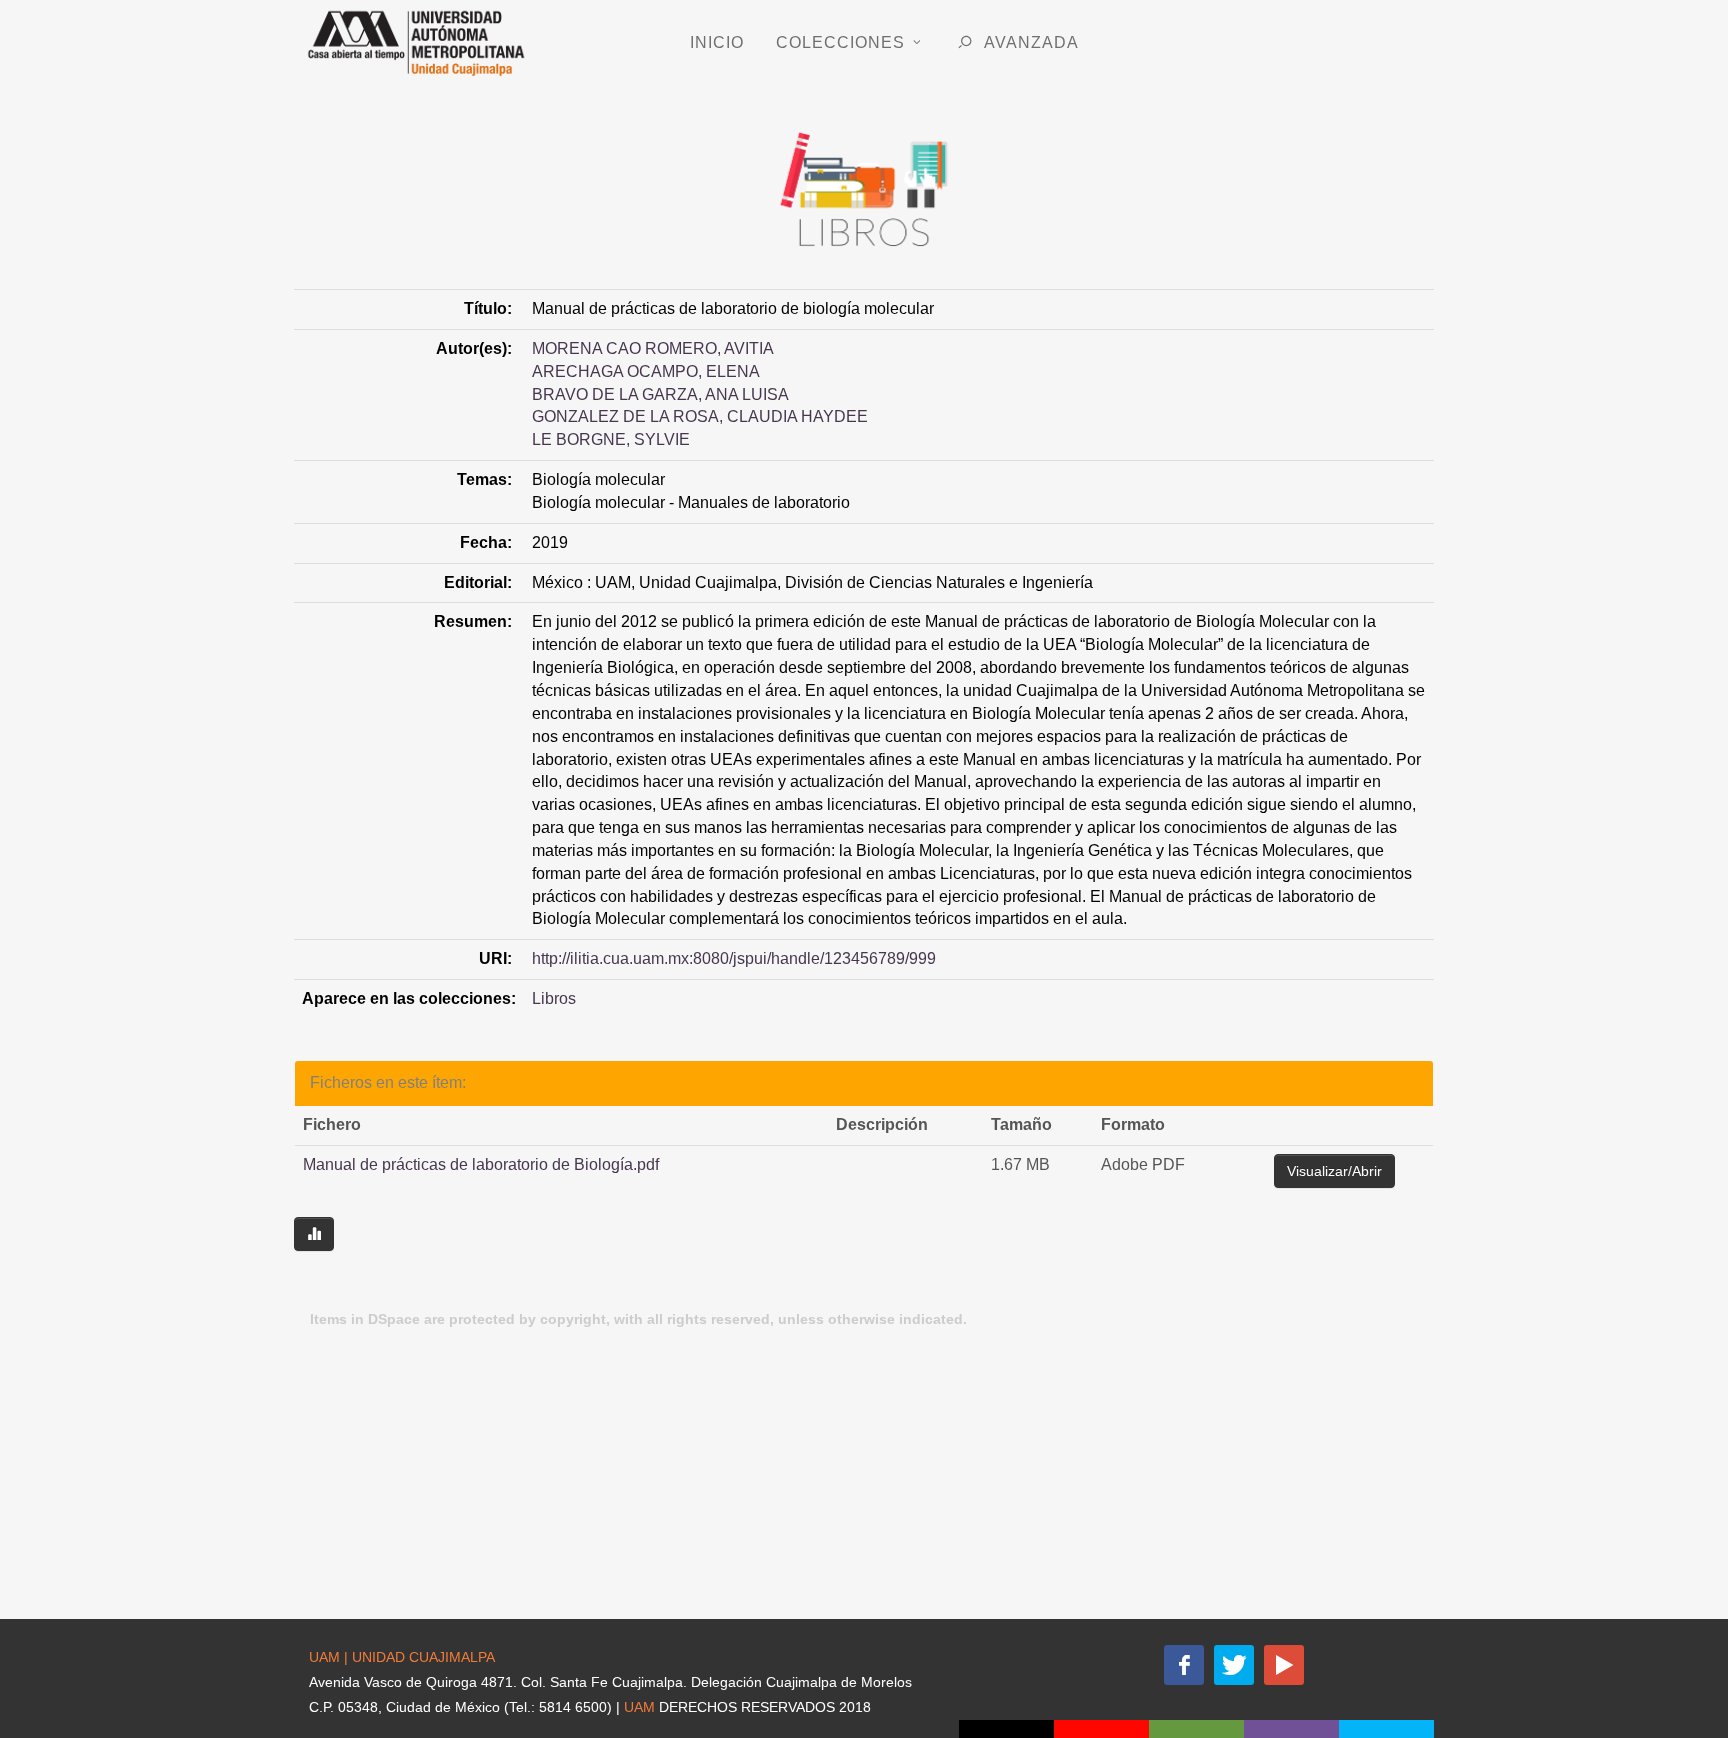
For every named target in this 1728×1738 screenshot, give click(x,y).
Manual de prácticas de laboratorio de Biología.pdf (481, 1164)
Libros (554, 998)
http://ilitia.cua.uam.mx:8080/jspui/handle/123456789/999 (734, 958)
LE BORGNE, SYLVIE (611, 439)
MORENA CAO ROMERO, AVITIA (653, 348)
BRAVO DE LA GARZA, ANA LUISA (660, 394)
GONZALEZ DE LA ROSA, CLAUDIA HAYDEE (700, 416)
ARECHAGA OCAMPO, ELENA (646, 371)
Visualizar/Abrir (1334, 1171)
